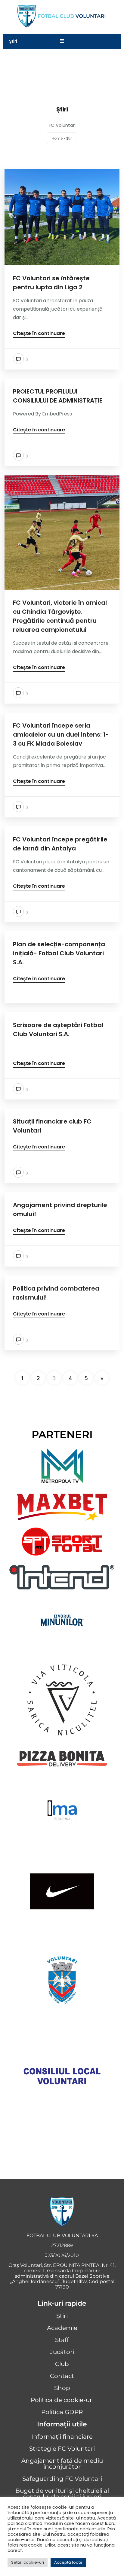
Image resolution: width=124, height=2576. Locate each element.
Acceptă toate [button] (68, 2562)
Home (57, 138)
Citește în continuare (39, 334)
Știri (62, 2316)
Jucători (62, 2352)
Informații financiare (62, 2437)
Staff (62, 2340)
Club (62, 2364)
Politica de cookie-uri (62, 2400)
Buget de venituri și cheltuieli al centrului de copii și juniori (62, 2494)
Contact (62, 2376)
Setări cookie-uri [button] (28, 2562)
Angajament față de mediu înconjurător (62, 2464)
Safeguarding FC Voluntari (62, 2479)
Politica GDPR (62, 2412)
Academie (62, 2328)
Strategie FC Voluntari (62, 2449)
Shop (62, 2388)
